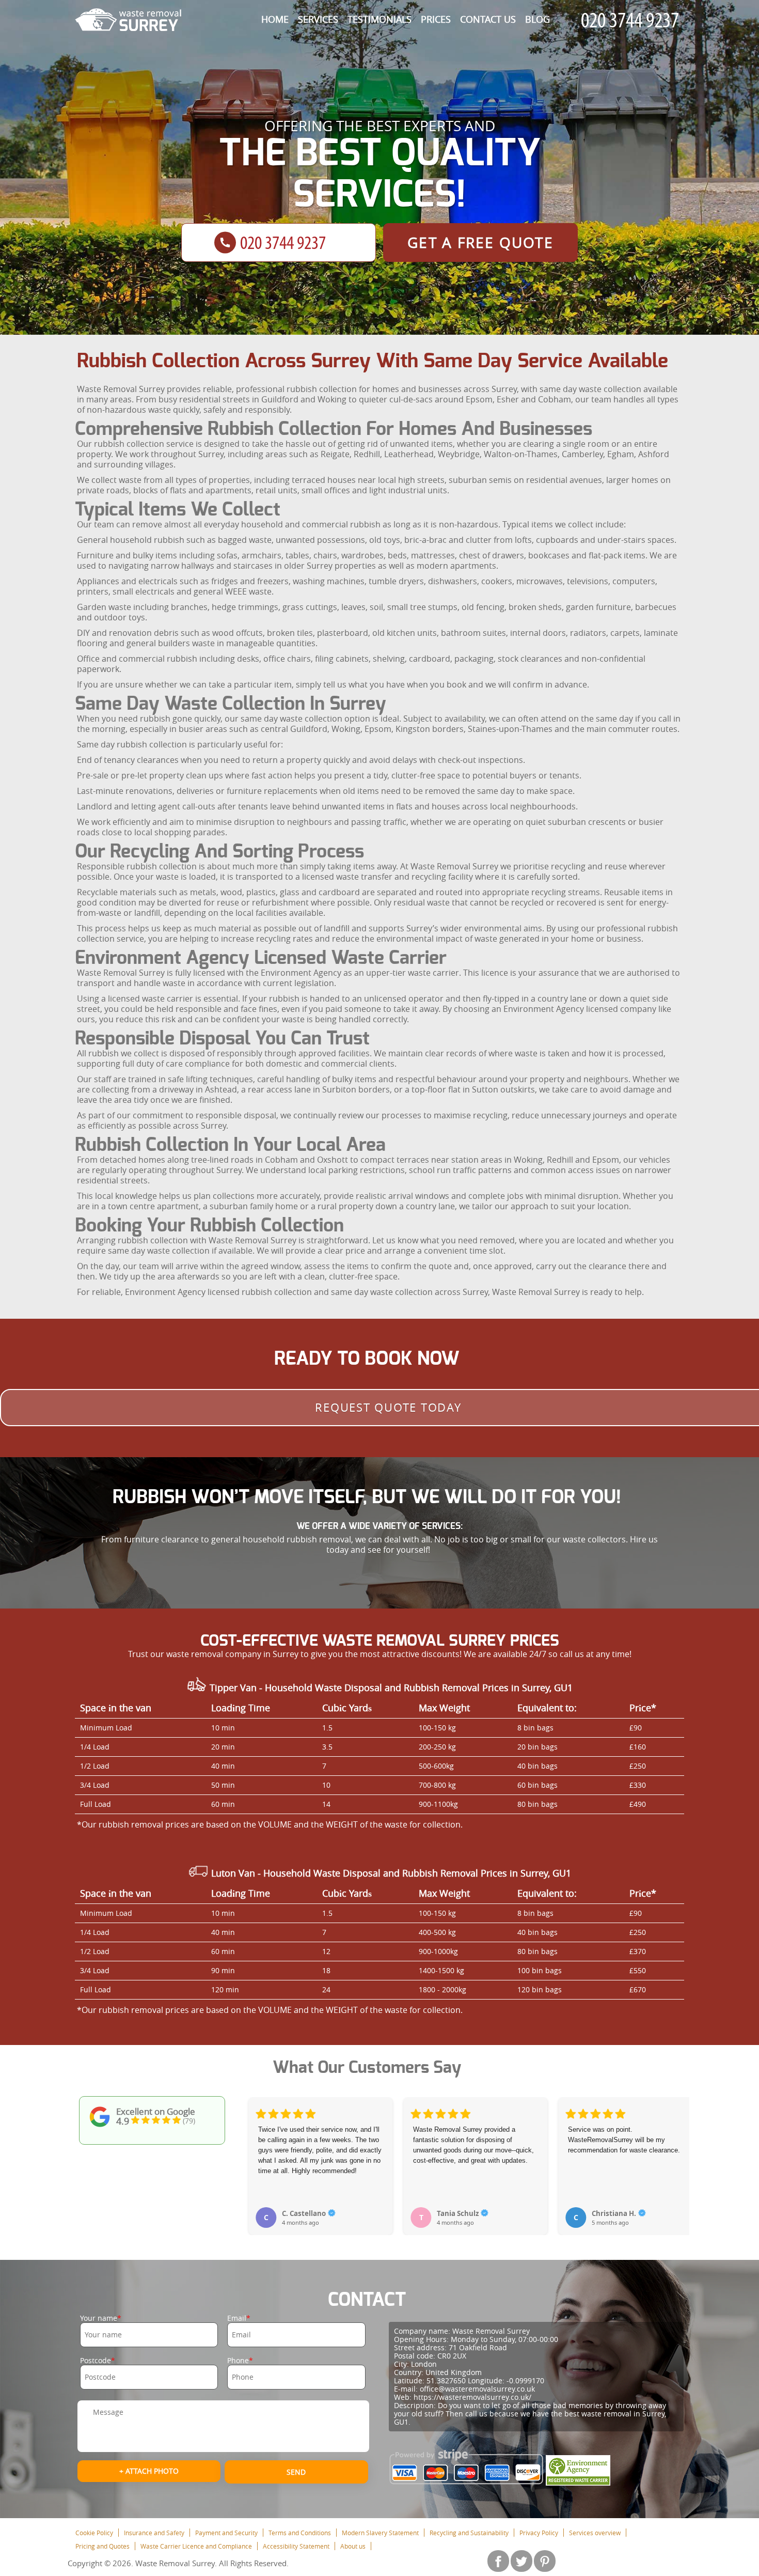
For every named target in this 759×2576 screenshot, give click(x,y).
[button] (257, 2155)
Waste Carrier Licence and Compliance (196, 2546)
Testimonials (379, 19)
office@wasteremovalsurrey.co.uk (477, 2389)
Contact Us (488, 19)
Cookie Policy (94, 2533)
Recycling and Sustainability (469, 2533)
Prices (436, 19)
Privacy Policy (539, 2533)
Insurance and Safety (154, 2533)
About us (353, 2546)
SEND (296, 2472)
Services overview (595, 2533)
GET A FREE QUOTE (480, 243)
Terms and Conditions (300, 2533)
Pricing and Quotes (102, 2546)
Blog (537, 19)
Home (275, 19)
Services (318, 19)
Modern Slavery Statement (380, 2533)
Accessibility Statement (296, 2546)
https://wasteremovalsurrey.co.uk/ (472, 2397)
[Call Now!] (632, 20)
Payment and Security (226, 2533)
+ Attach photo (149, 2471)
